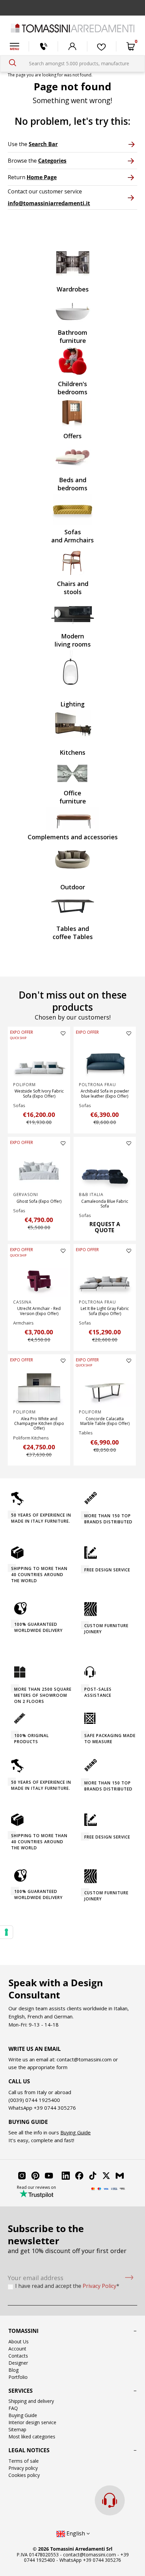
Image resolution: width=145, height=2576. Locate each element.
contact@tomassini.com (84, 2059)
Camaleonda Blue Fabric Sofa (105, 1204)
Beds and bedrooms (72, 484)
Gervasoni (26, 1195)
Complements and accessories (73, 837)
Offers (72, 436)
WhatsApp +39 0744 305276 (90, 2560)
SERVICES (21, 2391)
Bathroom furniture (72, 336)
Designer (18, 2363)
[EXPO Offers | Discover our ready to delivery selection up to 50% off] (72, 8)
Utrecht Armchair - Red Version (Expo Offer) (39, 1311)
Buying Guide (76, 2132)
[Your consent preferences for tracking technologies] (6, 1932)
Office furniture (73, 797)
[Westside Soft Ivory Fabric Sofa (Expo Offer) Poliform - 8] (39, 1060)
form (61, 2067)
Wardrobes (73, 289)
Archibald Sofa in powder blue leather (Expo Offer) (105, 1093)
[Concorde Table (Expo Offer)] (105, 1387)
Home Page (42, 177)
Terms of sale (24, 2461)
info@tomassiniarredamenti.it (49, 203)
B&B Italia (91, 1195)
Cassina (22, 1302)
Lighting (72, 704)
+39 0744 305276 (55, 2108)
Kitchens (72, 752)
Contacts (18, 2356)
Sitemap (17, 2429)
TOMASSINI (23, 2331)
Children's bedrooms (72, 388)
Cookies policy (24, 2475)
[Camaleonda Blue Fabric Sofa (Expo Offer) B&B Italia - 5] (105, 1170)
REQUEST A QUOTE (105, 1227)
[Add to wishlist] (63, 1033)
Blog (13, 2370)
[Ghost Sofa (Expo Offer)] (39, 1170)
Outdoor (73, 887)
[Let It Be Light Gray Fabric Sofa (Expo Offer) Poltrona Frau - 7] (105, 1278)
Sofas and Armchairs (72, 536)
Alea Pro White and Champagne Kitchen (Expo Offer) (39, 1424)
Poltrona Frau (97, 1085)
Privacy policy (23, 2468)
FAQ (13, 2408)
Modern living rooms (73, 640)
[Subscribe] (129, 2278)
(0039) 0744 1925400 (34, 2100)
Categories (52, 161)
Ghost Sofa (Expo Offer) (39, 1201)
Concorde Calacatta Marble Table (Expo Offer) (105, 1421)
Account (17, 2349)
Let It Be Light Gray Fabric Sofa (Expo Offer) (105, 1311)
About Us (19, 2341)
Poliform (24, 1085)
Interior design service (32, 2422)
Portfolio (18, 2377)
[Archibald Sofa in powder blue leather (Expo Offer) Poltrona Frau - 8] (105, 1060)
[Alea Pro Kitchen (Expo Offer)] (39, 1387)
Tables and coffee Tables (73, 933)
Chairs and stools (73, 588)
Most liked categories (32, 2437)
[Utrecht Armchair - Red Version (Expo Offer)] (39, 1278)
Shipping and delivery (31, 2401)
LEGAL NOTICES (29, 2450)
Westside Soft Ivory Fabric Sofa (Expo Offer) (39, 1093)
